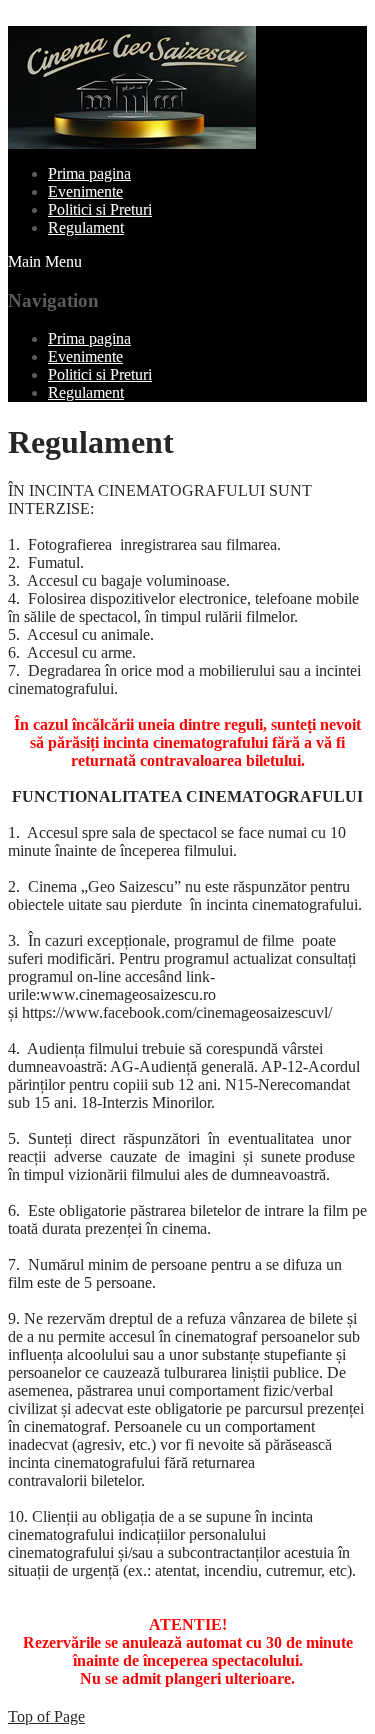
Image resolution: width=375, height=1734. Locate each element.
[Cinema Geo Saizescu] (132, 143)
